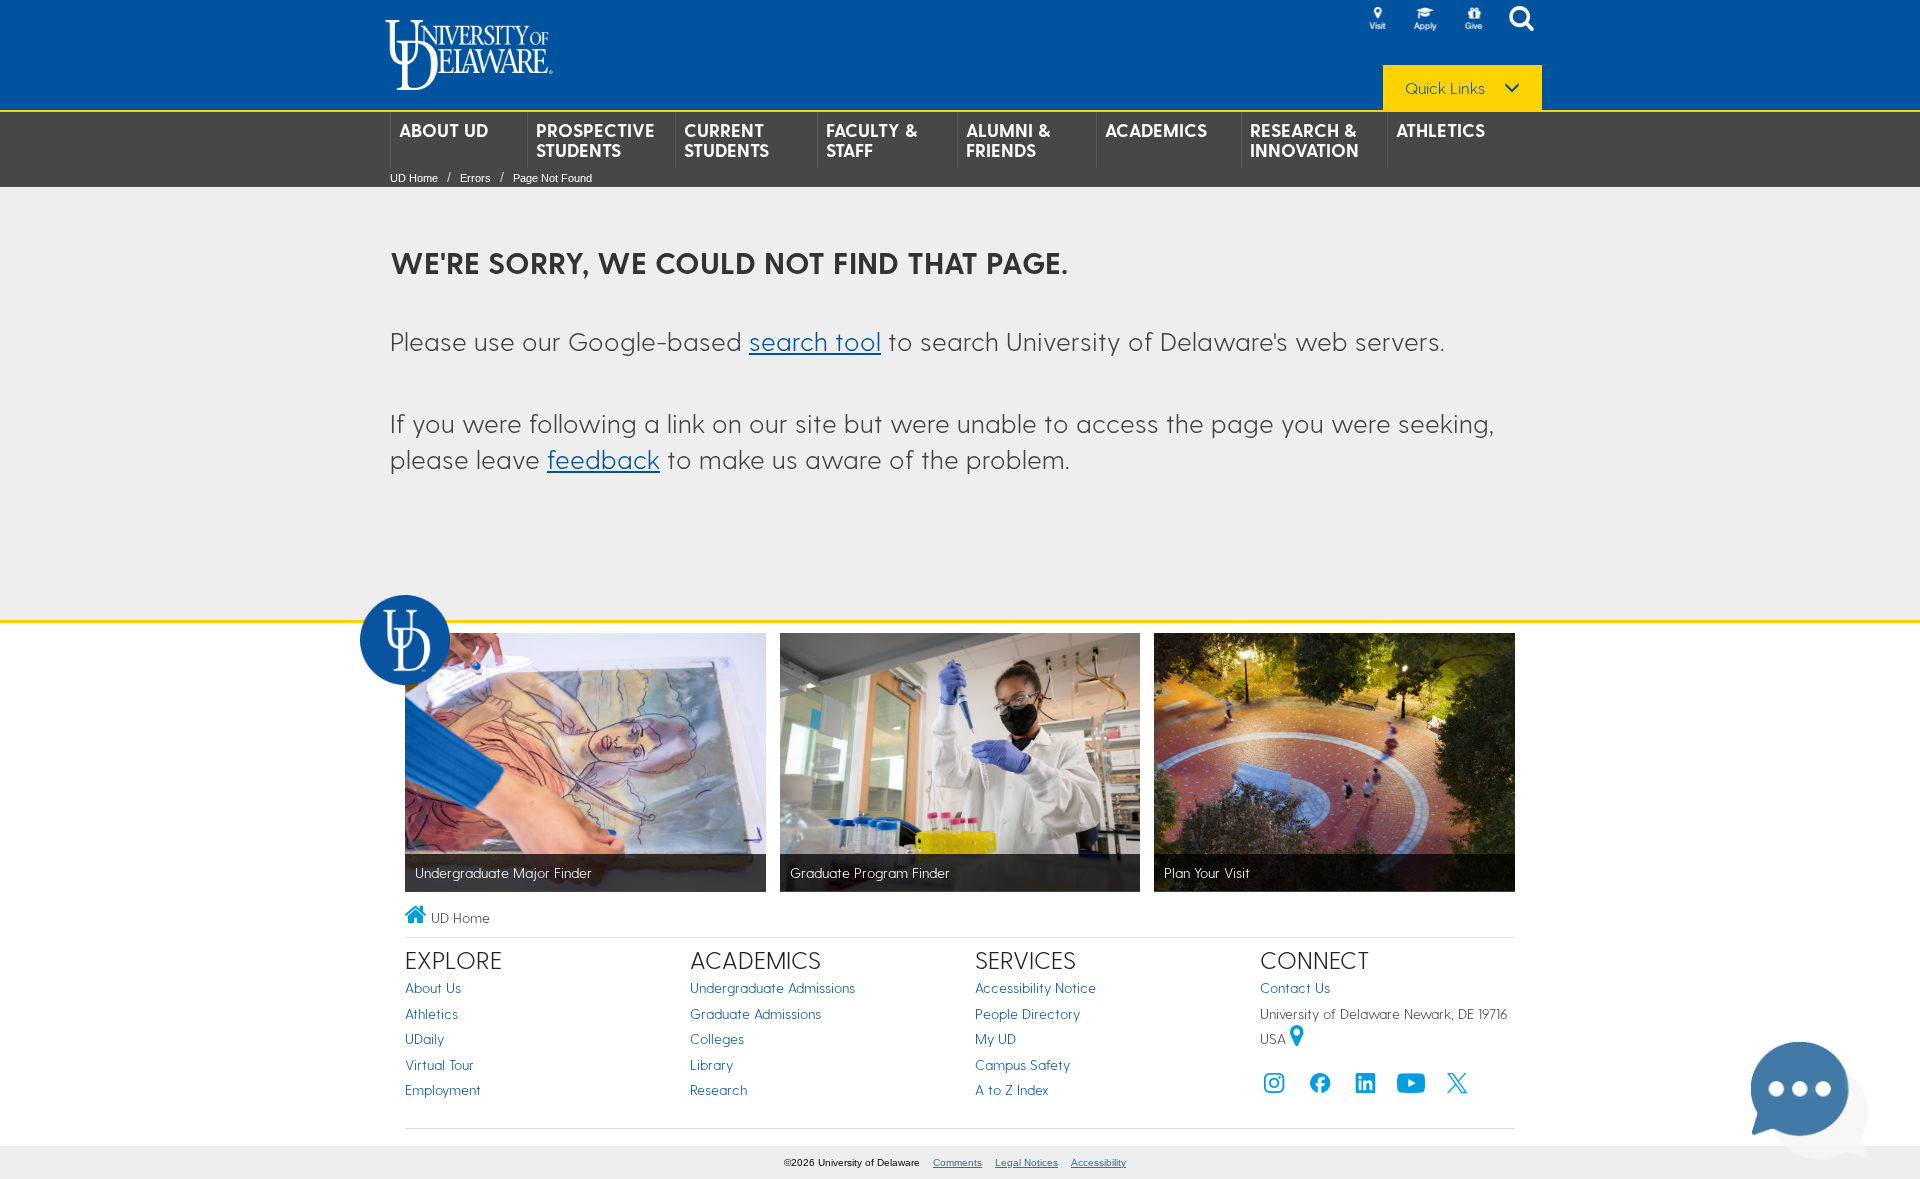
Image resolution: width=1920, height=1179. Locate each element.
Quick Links (1445, 88)
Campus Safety (1022, 1064)
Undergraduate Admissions (772, 987)
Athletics (1440, 130)
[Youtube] (1411, 1087)
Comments (957, 1162)
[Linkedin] (1366, 1087)
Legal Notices (1026, 1162)
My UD (995, 1038)
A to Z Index (1012, 1089)
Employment (443, 1089)
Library (711, 1064)
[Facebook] (1320, 1087)
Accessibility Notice (1035, 987)
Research (718, 1089)
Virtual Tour (439, 1064)
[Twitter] (1457, 1087)
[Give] (1473, 20)
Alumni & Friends (1008, 140)
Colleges (717, 1038)
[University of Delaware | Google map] (1297, 1038)
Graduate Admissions (755, 1013)
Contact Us (1295, 987)
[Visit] (1377, 20)
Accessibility (1098, 1162)
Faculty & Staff (871, 140)
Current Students (726, 140)
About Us (433, 987)
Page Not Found (552, 178)
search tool (815, 340)
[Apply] (1425, 20)
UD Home (414, 178)
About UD (443, 130)
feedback (603, 458)
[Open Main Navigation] (1527, 20)
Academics (1156, 130)
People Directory (1027, 1013)
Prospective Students (595, 140)
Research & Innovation (1304, 140)
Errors (475, 178)
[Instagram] (1274, 1087)
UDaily (424, 1038)
